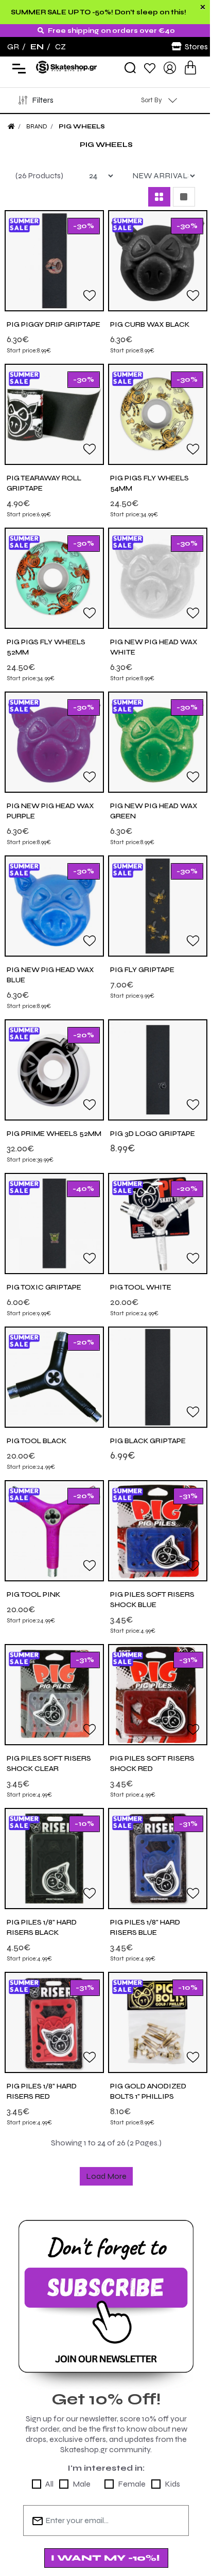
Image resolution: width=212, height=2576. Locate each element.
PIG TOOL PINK (33, 1594)
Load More (106, 2176)
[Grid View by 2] (159, 197)
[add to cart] (190, 68)
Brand (37, 126)
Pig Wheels (82, 126)
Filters (43, 100)
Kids (172, 2484)
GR (13, 46)
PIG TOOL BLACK (37, 1441)
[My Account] (170, 67)
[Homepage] (11, 126)
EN (37, 46)
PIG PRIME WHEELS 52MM (54, 1134)
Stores (196, 46)
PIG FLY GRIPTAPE (142, 970)
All (49, 2484)
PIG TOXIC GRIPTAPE (44, 1287)
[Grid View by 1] (184, 197)
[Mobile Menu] (17, 68)
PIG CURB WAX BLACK (150, 324)
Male (82, 2484)
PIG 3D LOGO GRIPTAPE (153, 1134)
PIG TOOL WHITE (141, 1287)
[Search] (130, 68)
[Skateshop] (67, 67)
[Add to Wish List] (90, 295)
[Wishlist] (150, 68)
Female (132, 2484)
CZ (60, 46)
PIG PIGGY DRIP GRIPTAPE (54, 324)
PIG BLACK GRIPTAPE (148, 1441)
